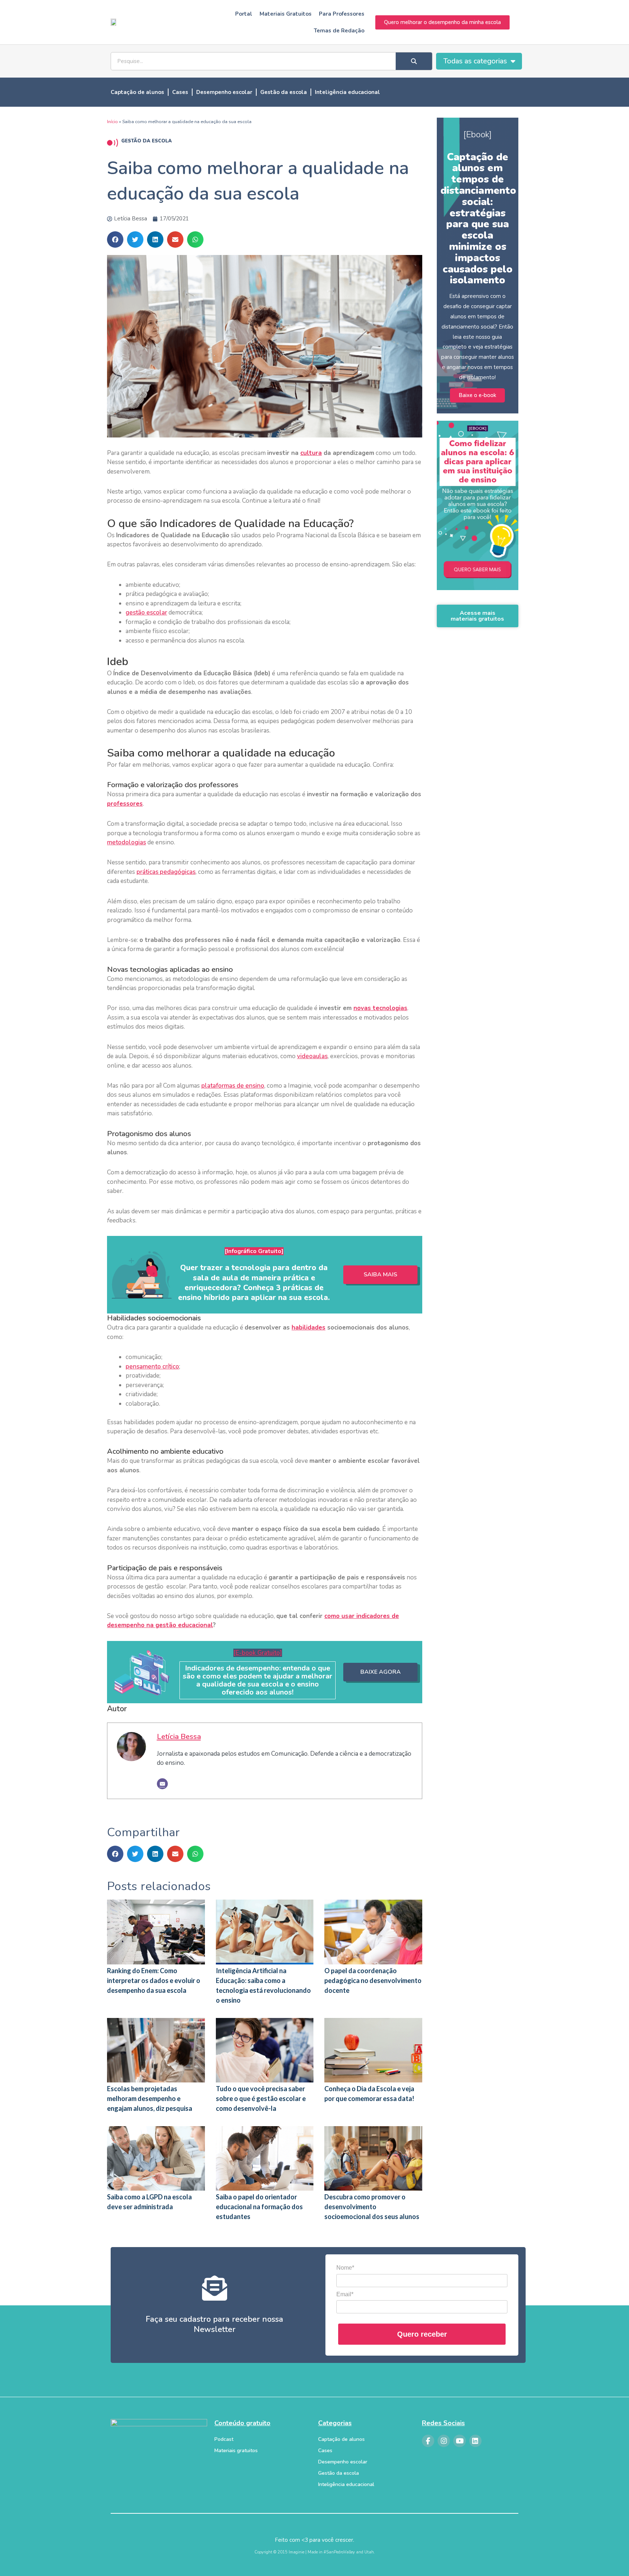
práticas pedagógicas (166, 872)
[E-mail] (162, 1784)
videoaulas (312, 1056)
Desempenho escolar (224, 92)
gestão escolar (146, 612)
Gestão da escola (284, 92)
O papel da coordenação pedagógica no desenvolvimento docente (373, 1980)
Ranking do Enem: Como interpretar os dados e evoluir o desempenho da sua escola (154, 1980)
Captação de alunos (137, 92)
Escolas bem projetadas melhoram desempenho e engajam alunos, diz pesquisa (150, 2098)
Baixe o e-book (477, 395)
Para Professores (342, 14)
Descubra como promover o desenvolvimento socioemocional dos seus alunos (372, 2207)
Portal (244, 14)
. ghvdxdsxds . (478, 572)
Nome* (345, 2268)
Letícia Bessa (179, 1736)
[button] (115, 239)
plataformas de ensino (233, 1086)
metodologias (126, 842)
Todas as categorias (475, 61)
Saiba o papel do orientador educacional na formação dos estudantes (259, 2207)
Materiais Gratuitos (286, 14)
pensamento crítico (152, 1366)
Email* (345, 2294)
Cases (180, 92)
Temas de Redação (339, 31)
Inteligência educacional (347, 92)
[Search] (414, 61)
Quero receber (422, 2334)
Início (112, 122)
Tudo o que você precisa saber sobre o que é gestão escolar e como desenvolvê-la (261, 2098)
